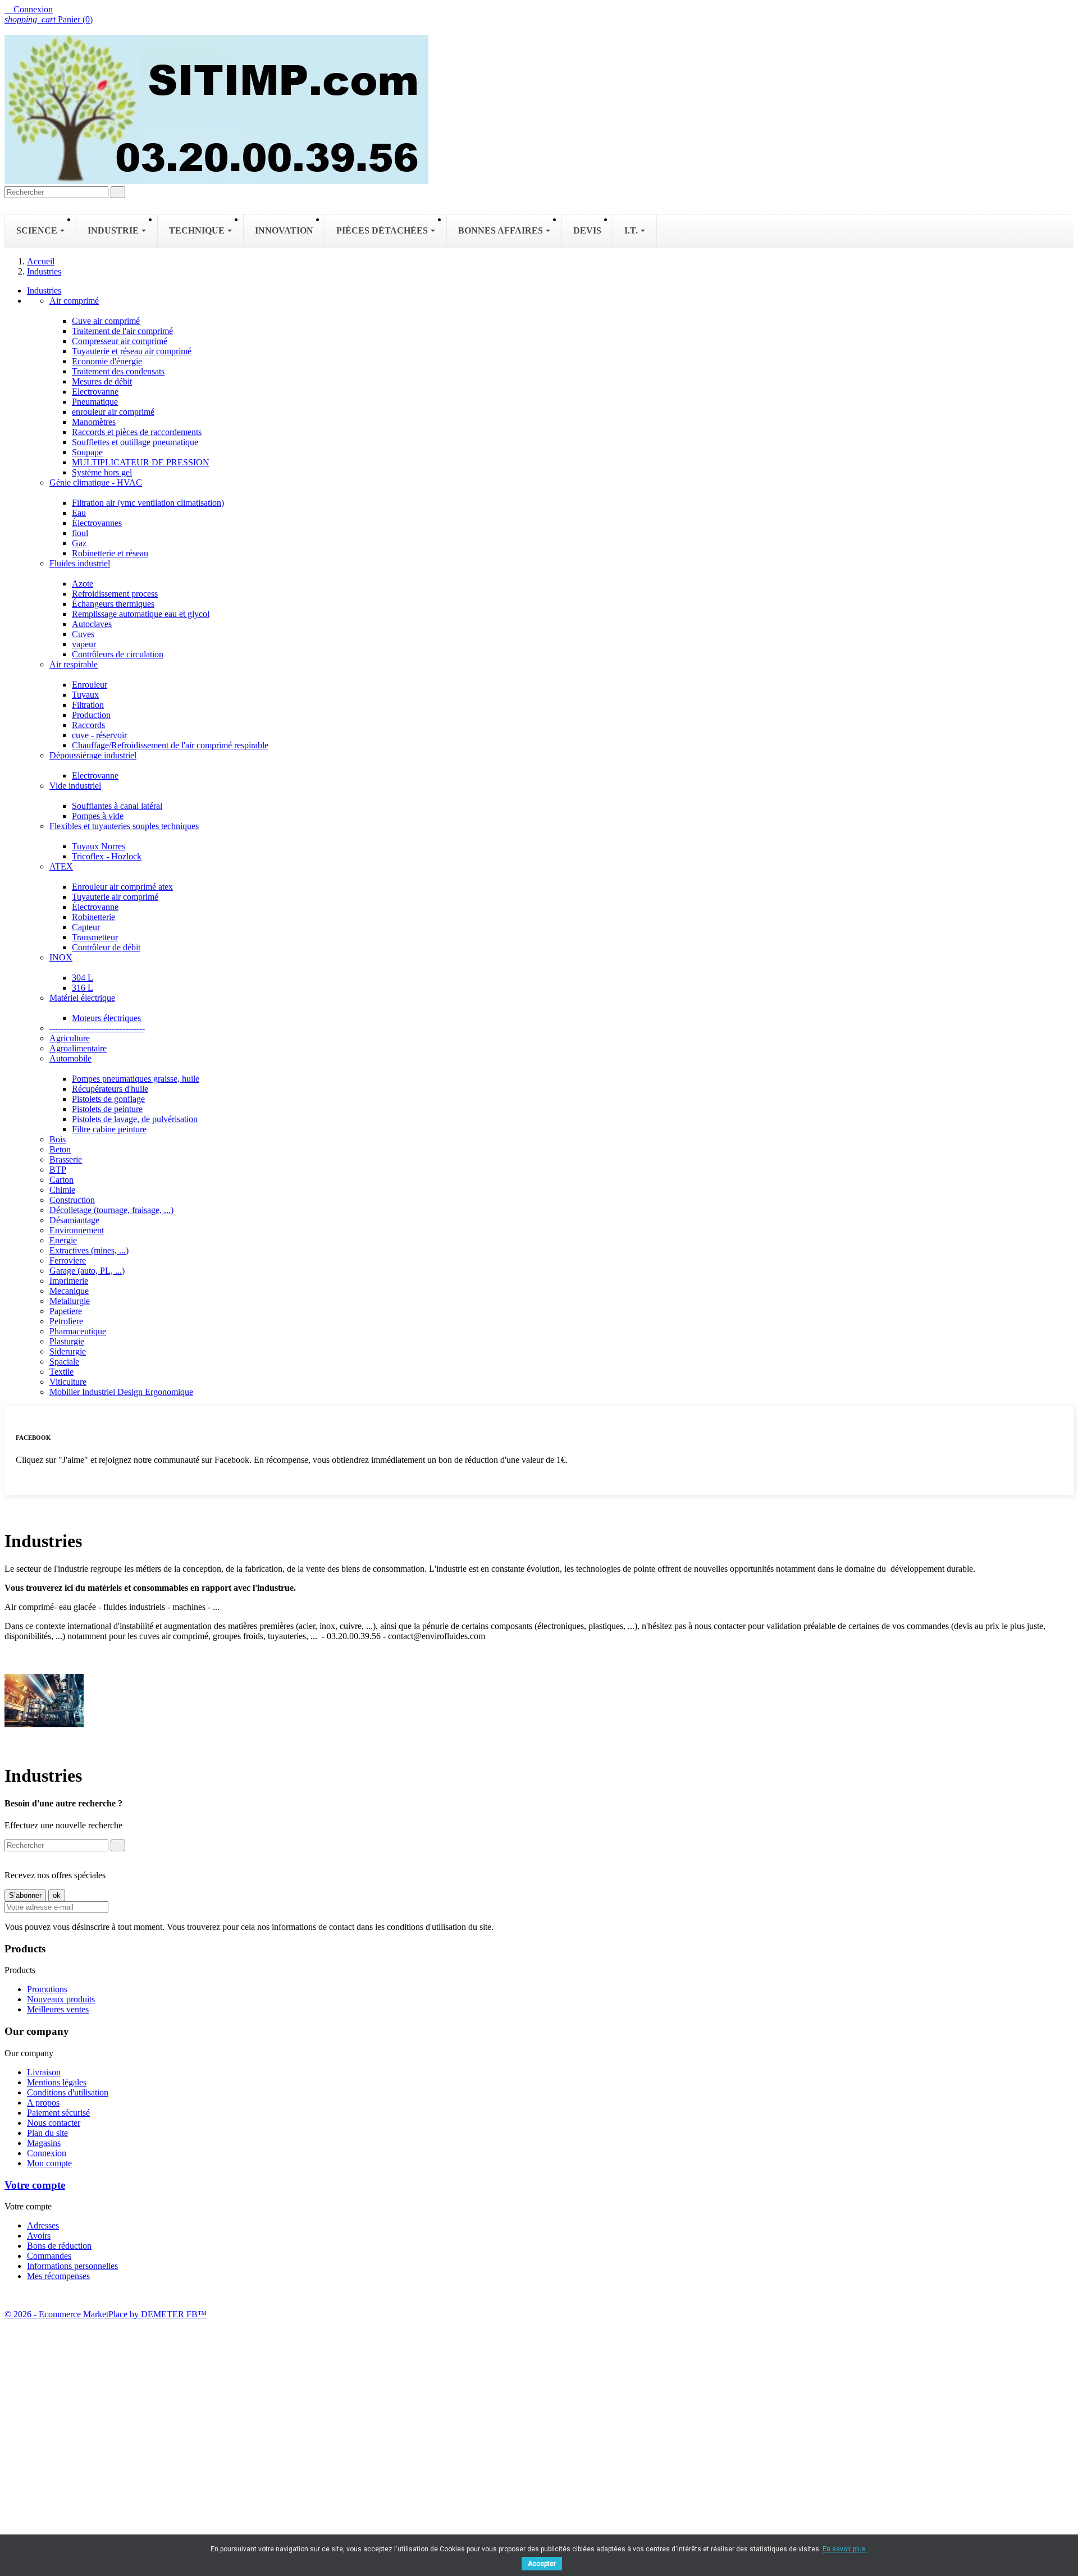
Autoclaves (92, 624)
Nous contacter (54, 2123)
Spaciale (64, 1362)
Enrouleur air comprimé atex (122, 887)
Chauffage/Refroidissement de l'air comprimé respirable (170, 745)
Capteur (86, 927)
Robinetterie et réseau (110, 553)
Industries (44, 290)
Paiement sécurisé (58, 2113)
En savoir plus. (845, 2549)
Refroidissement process (115, 594)
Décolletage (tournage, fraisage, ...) (111, 1210)
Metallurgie (70, 1301)
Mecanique (69, 1291)
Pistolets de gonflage (108, 1099)
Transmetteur (95, 937)
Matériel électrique (82, 998)
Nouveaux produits (61, 1999)
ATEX (61, 866)
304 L (83, 978)
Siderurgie (68, 1351)
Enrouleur (90, 685)
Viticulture (68, 1382)
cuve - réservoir (99, 735)
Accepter (542, 2564)
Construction (72, 1200)
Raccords (88, 725)
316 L (83, 988)
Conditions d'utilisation (68, 2092)
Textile (61, 1372)
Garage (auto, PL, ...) (87, 1271)
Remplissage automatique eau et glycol (141, 614)
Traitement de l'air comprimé (122, 331)
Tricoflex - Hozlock (107, 856)
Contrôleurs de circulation (118, 654)
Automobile (70, 1058)
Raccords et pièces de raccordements (137, 432)
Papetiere (66, 1311)
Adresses (43, 2225)
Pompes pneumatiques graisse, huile (136, 1079)
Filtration (88, 705)
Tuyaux (85, 695)
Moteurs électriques (106, 1018)
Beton (60, 1149)
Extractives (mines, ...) (89, 1250)
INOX (61, 957)
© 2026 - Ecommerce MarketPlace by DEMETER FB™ (106, 2314)
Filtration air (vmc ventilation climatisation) (148, 503)
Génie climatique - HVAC (96, 482)
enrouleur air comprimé (113, 412)
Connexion (47, 2153)
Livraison (44, 2072)
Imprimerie (69, 1281)
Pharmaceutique (78, 1331)
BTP (58, 1170)
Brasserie (66, 1159)
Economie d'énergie (107, 361)
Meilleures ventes (58, 2009)
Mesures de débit (102, 381)
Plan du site (47, 2133)
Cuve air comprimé (106, 321)
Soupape (87, 452)
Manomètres (94, 422)
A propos (43, 2103)
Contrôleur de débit (106, 947)
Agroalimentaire (78, 1048)
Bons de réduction (59, 2246)
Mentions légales (57, 2082)
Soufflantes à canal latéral (117, 806)
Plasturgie (67, 1341)
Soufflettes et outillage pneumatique (135, 442)
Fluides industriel (80, 563)
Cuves (83, 634)
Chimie (62, 1190)
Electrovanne (95, 392)
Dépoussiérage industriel (93, 755)
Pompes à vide (98, 816)
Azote (83, 584)
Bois (58, 1139)
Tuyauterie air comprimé (115, 897)
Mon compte (49, 2163)
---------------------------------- (97, 1028)
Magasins (44, 2143)
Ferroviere (68, 1260)
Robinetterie (93, 917)
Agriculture (70, 1038)
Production (91, 715)
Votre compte (35, 2185)
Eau (79, 513)
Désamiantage (74, 1220)
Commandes (49, 2256)
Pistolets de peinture (107, 1109)
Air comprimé (74, 301)
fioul (80, 533)
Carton (61, 1180)
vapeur (84, 644)
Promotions (47, 1989)
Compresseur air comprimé (120, 341)
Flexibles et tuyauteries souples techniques (124, 826)
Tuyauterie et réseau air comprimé (132, 351)
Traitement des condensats (118, 371)
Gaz (79, 543)
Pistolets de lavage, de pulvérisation (135, 1119)
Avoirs (39, 2236)
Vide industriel (75, 786)
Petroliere (66, 1321)
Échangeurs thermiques (113, 604)
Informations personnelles (72, 2266)
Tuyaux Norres (99, 846)
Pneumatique (95, 402)
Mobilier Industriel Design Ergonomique (121, 1392)
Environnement (77, 1230)
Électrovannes (97, 523)
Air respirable (74, 664)
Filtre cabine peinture (109, 1129)
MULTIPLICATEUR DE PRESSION (141, 462)
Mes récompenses (58, 2276)
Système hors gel (102, 472)
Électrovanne (95, 907)
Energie (63, 1240)
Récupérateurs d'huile (110, 1089)
